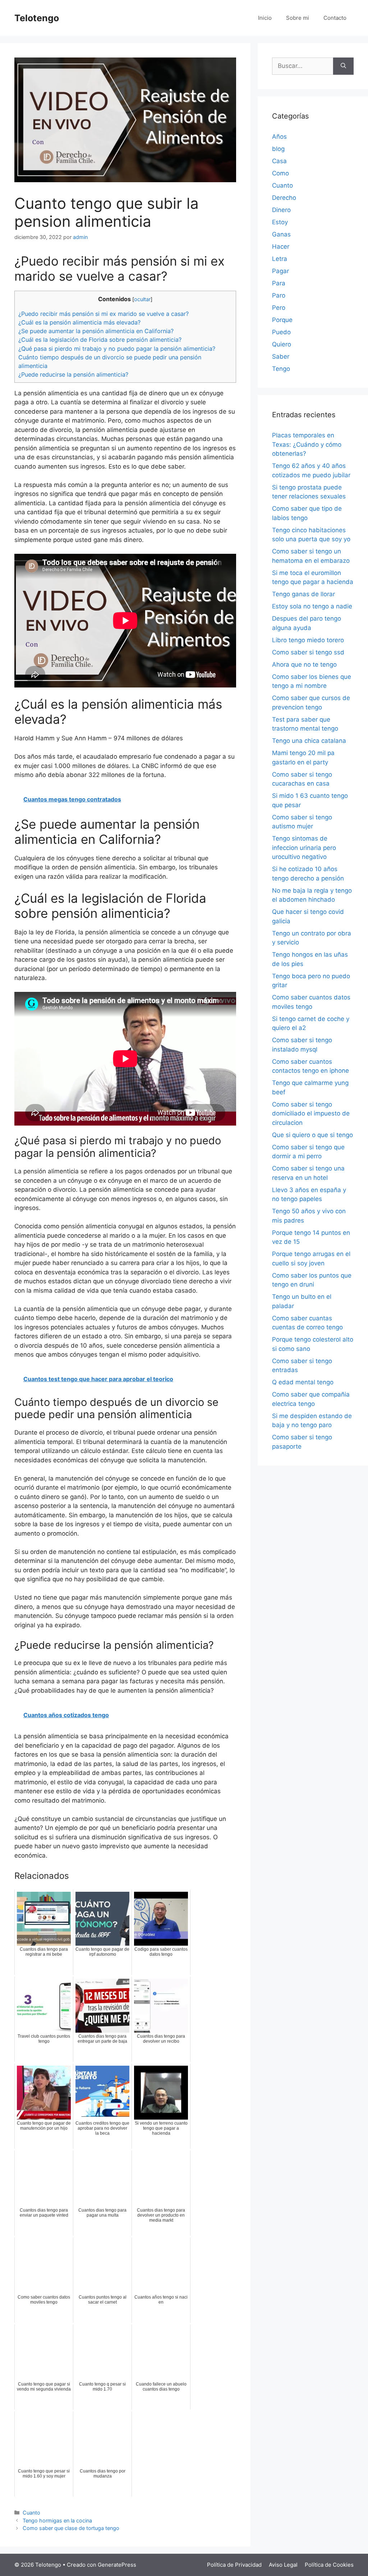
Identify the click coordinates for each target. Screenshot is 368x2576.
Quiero (282, 344)
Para (279, 283)
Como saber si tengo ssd (308, 652)
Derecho (284, 198)
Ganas (281, 234)
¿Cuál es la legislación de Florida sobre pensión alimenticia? (100, 340)
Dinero (281, 210)
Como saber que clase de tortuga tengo (71, 2528)
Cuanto (31, 2513)
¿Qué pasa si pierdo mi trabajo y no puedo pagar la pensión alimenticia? (117, 349)
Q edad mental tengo (303, 1382)
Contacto (335, 18)
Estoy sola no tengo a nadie (312, 606)
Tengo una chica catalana (309, 741)
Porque (282, 320)
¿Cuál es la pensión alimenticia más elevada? (79, 322)
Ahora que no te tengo (304, 664)
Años (279, 137)
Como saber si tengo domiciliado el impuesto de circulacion (311, 1114)
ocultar (142, 299)
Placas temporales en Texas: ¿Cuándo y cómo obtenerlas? (307, 444)
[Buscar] (343, 66)
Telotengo (37, 18)
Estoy (280, 222)
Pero (279, 308)
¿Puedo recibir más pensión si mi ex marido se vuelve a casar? (103, 314)
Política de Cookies (329, 2565)
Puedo (281, 332)
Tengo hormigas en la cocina (57, 2520)
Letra (280, 259)
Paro (279, 295)
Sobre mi (298, 18)
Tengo (281, 369)
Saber (281, 356)
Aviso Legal (283, 2565)
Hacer (281, 247)
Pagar (280, 271)
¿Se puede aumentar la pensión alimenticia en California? (96, 331)
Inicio (265, 18)
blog (278, 149)
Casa (279, 161)
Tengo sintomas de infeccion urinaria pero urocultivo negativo (304, 848)
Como (280, 173)
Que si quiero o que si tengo (312, 1135)
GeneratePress (117, 2565)
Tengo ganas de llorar (303, 594)
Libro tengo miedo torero (308, 640)
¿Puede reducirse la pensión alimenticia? (73, 374)
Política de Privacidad (234, 2565)
